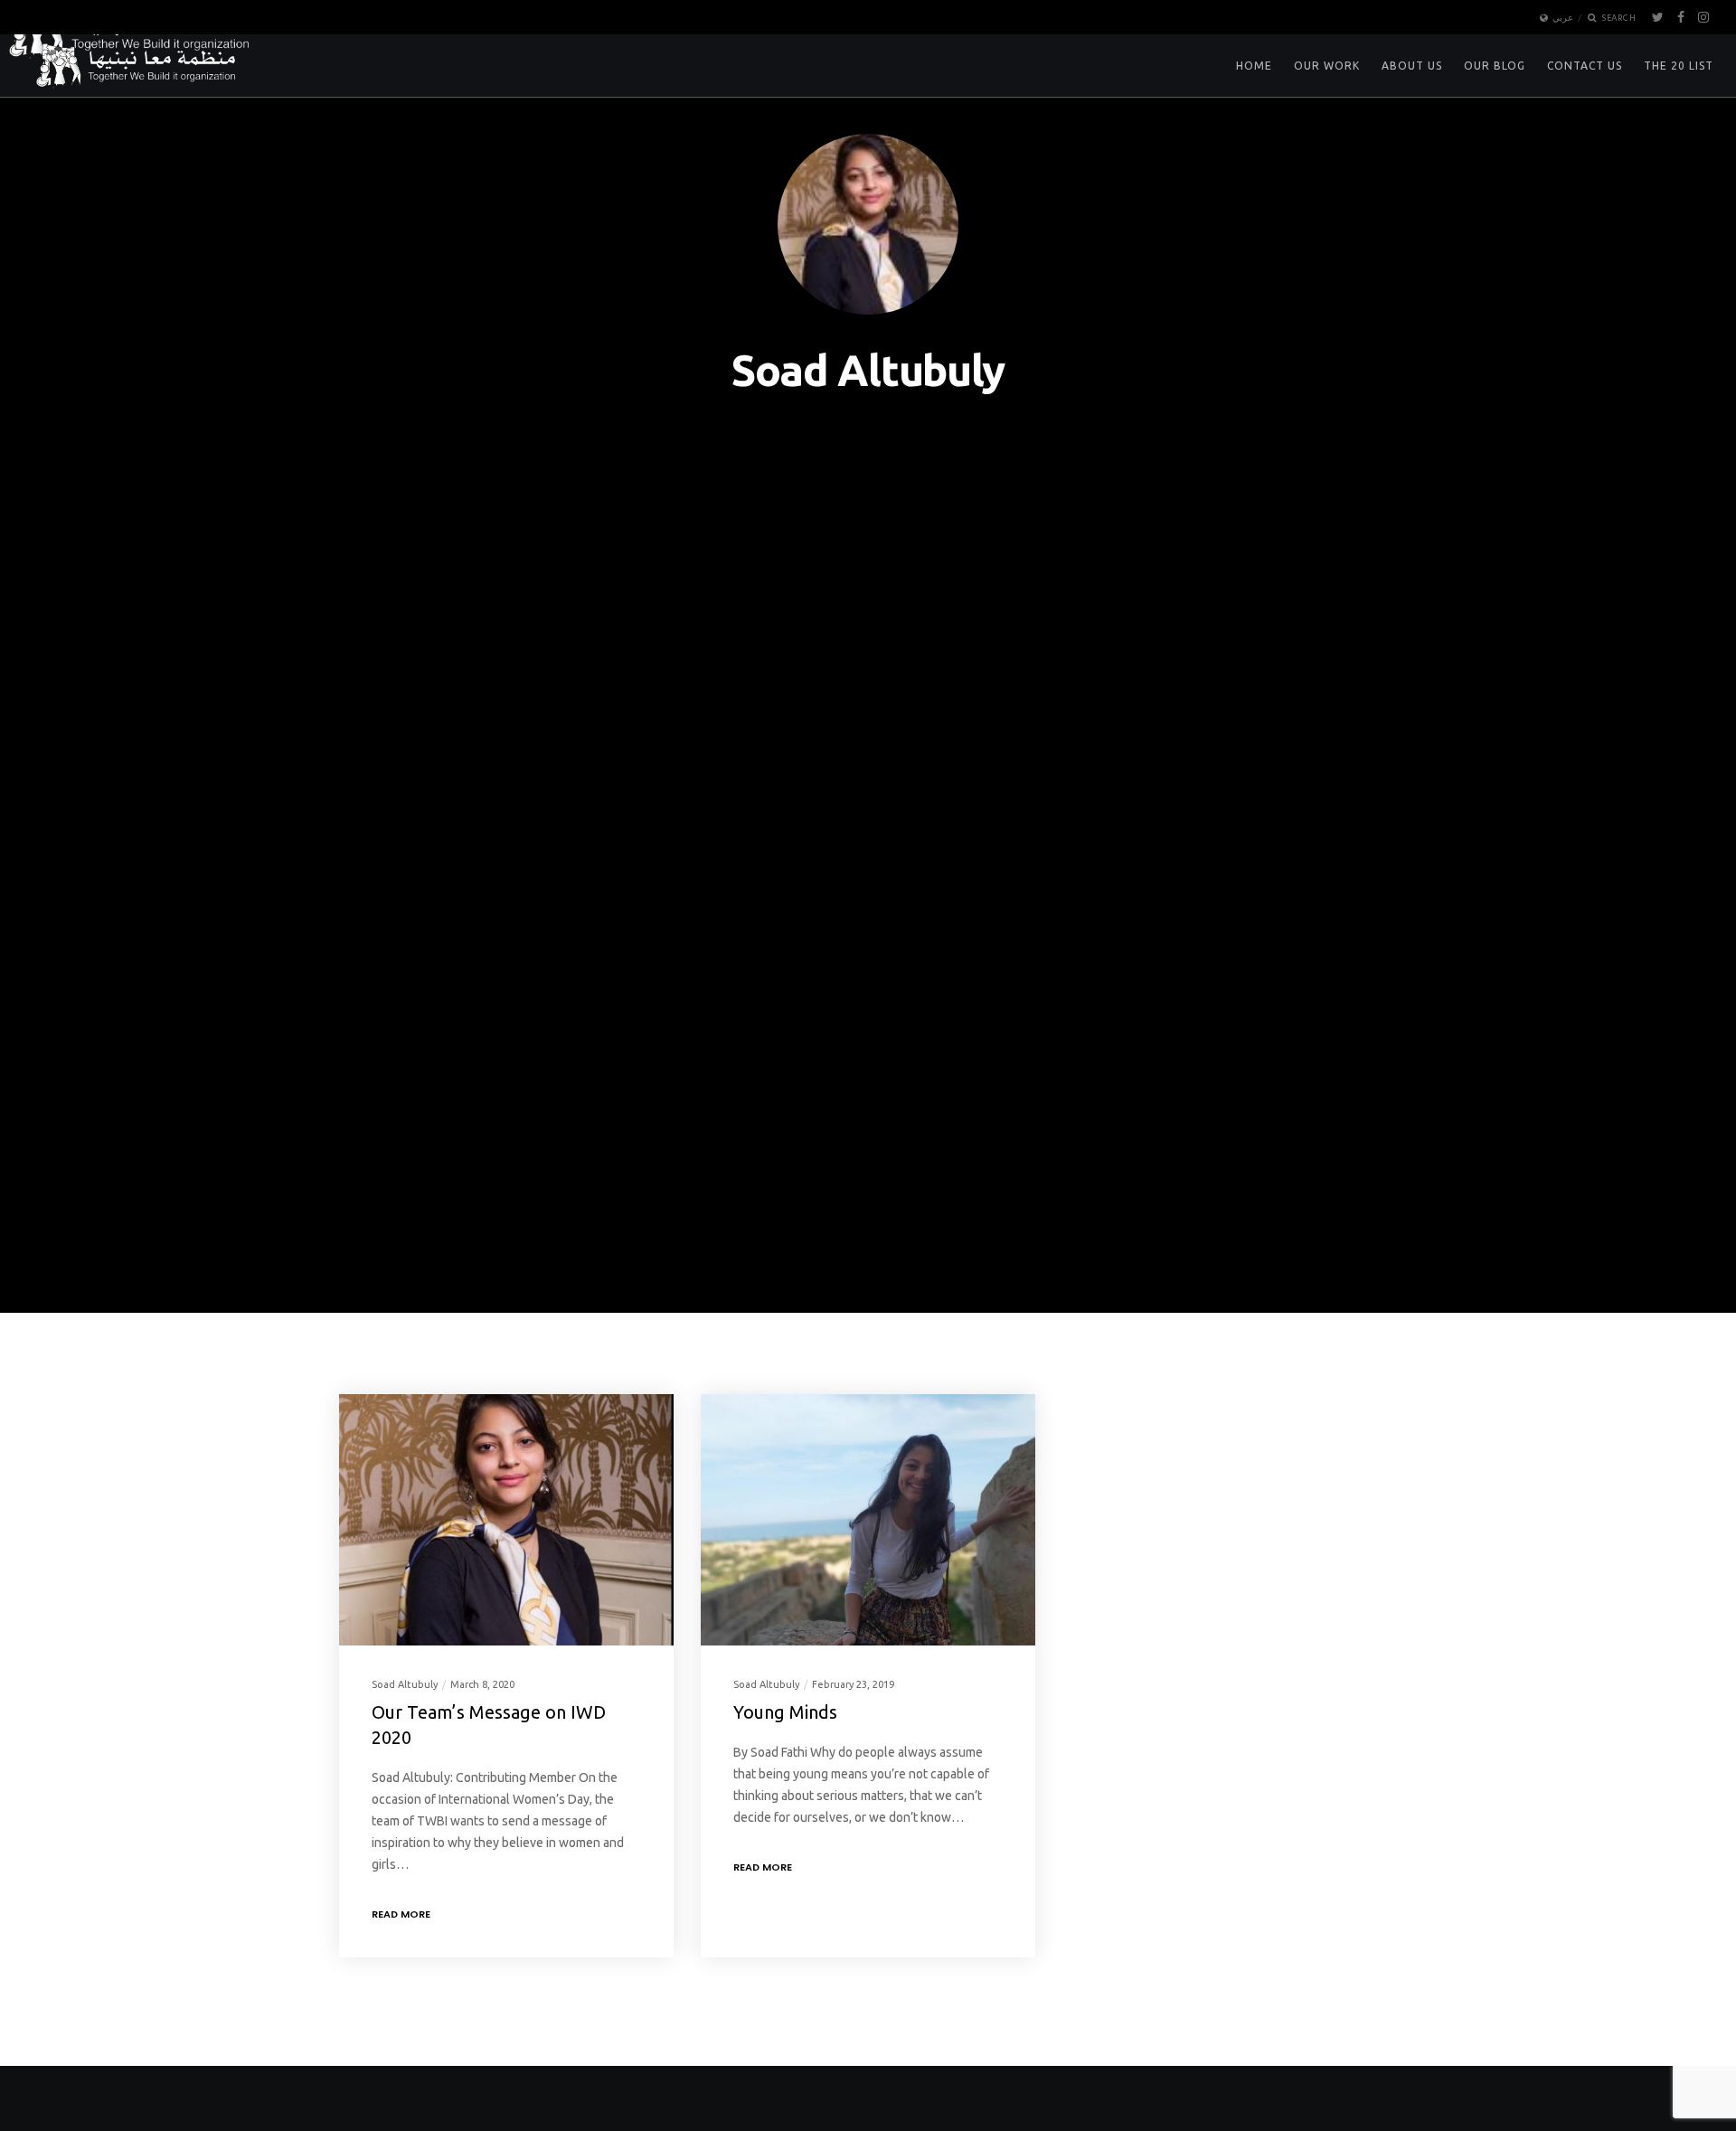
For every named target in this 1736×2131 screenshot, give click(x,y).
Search (1618, 18)
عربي (1563, 18)
